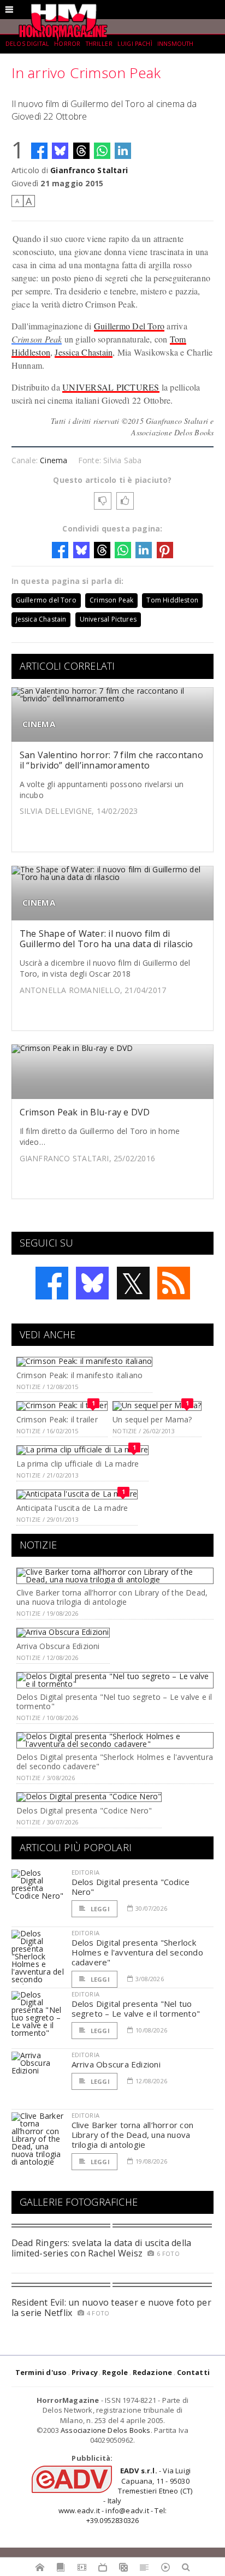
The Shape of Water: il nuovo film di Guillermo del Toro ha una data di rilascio (106, 939)
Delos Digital (27, 44)
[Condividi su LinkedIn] (123, 151)
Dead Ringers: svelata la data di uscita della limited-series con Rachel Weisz (102, 2248)
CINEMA (39, 724)
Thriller (99, 44)
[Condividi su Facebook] (39, 151)
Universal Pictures (108, 619)
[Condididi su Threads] (81, 151)
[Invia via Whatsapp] (102, 151)
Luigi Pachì (135, 44)
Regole (115, 2372)
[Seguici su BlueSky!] (92, 1283)
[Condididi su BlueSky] (60, 151)
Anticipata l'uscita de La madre (72, 1508)
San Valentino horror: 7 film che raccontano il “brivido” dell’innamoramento (111, 760)
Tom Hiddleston (172, 600)
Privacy (85, 2372)
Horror (67, 44)
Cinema (54, 460)
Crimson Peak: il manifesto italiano (79, 1375)
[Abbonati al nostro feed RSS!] (174, 1283)
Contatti (194, 2372)
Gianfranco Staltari (89, 170)
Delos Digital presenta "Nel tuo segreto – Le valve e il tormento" (114, 1701)
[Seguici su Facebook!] (52, 1283)
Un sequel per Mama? (152, 1419)
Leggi (99, 1909)
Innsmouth (175, 44)
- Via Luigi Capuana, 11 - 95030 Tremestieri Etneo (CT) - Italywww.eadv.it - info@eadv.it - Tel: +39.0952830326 (126, 2495)
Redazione (153, 2372)
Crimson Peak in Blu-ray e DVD (85, 1112)
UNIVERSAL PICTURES (111, 387)
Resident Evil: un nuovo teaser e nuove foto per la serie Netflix (111, 2308)
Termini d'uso (41, 2372)
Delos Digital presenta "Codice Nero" (84, 1810)
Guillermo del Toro (46, 600)
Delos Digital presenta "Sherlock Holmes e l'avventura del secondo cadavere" (115, 1762)
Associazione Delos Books (106, 2430)
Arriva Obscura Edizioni (58, 1646)
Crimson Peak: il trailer (57, 1419)
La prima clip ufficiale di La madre (78, 1464)
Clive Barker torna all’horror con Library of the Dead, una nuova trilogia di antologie (112, 1597)
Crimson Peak (37, 339)
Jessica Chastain (84, 352)
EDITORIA (85, 1872)
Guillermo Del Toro (129, 326)
